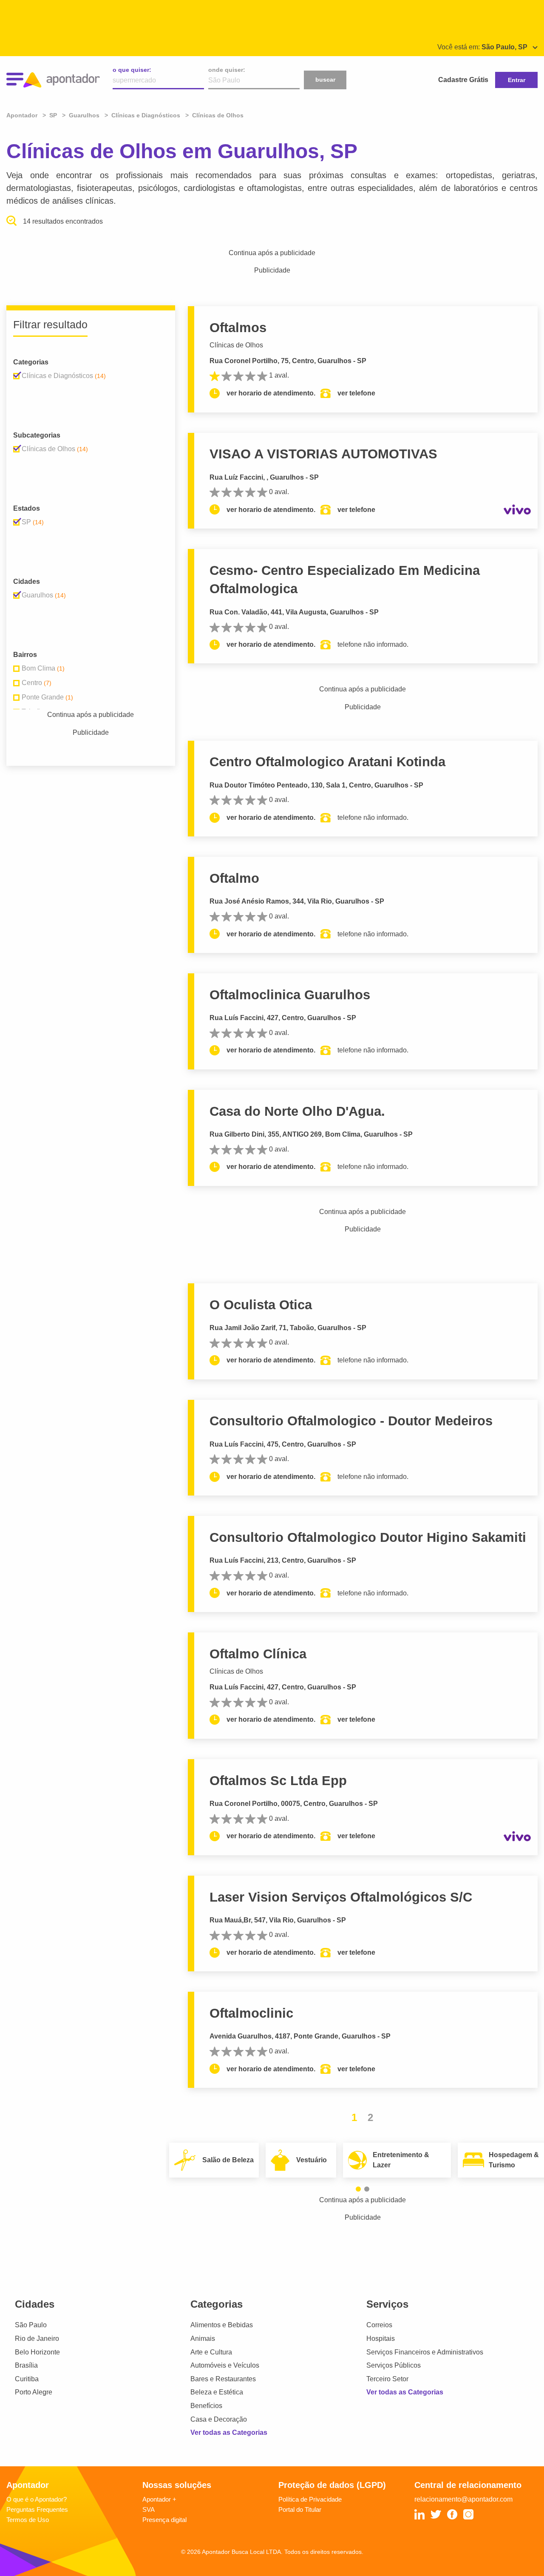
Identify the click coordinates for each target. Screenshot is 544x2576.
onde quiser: (227, 70)
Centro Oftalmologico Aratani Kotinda (327, 762)
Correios (379, 2325)
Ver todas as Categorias (229, 2432)
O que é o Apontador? (37, 2499)
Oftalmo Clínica (258, 1654)
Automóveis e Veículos (225, 2365)
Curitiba (27, 2379)
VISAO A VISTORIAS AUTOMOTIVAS (323, 454)
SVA (149, 2509)
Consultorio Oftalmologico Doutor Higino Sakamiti (368, 1537)
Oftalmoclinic (251, 2013)
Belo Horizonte (37, 2352)
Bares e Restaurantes (223, 2379)
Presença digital (164, 2520)
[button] (358, 2189)
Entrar (517, 80)
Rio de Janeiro (37, 2339)
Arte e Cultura (211, 2352)
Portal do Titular (300, 2509)
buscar (325, 80)
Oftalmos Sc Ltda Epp (278, 1781)
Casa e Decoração (219, 2419)
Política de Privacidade (310, 2499)
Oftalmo (234, 878)
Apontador (23, 115)
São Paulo (31, 2325)
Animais (203, 2339)
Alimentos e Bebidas (222, 2325)
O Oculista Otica (261, 1305)
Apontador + (159, 2499)
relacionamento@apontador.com (463, 2499)
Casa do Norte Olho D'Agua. (297, 1111)
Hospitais (381, 2339)
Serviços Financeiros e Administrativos (425, 2352)
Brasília (26, 2365)
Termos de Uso (28, 2520)
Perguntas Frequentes (37, 2509)
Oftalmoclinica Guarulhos (290, 995)
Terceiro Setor (387, 2379)
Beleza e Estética (217, 2392)
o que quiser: (132, 70)
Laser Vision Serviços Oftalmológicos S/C (341, 1897)
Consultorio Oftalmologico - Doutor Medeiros (351, 1421)
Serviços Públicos (394, 2365)
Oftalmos (238, 328)
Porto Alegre (34, 2392)
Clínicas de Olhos (236, 345)
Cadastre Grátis (463, 80)
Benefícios (206, 2406)
